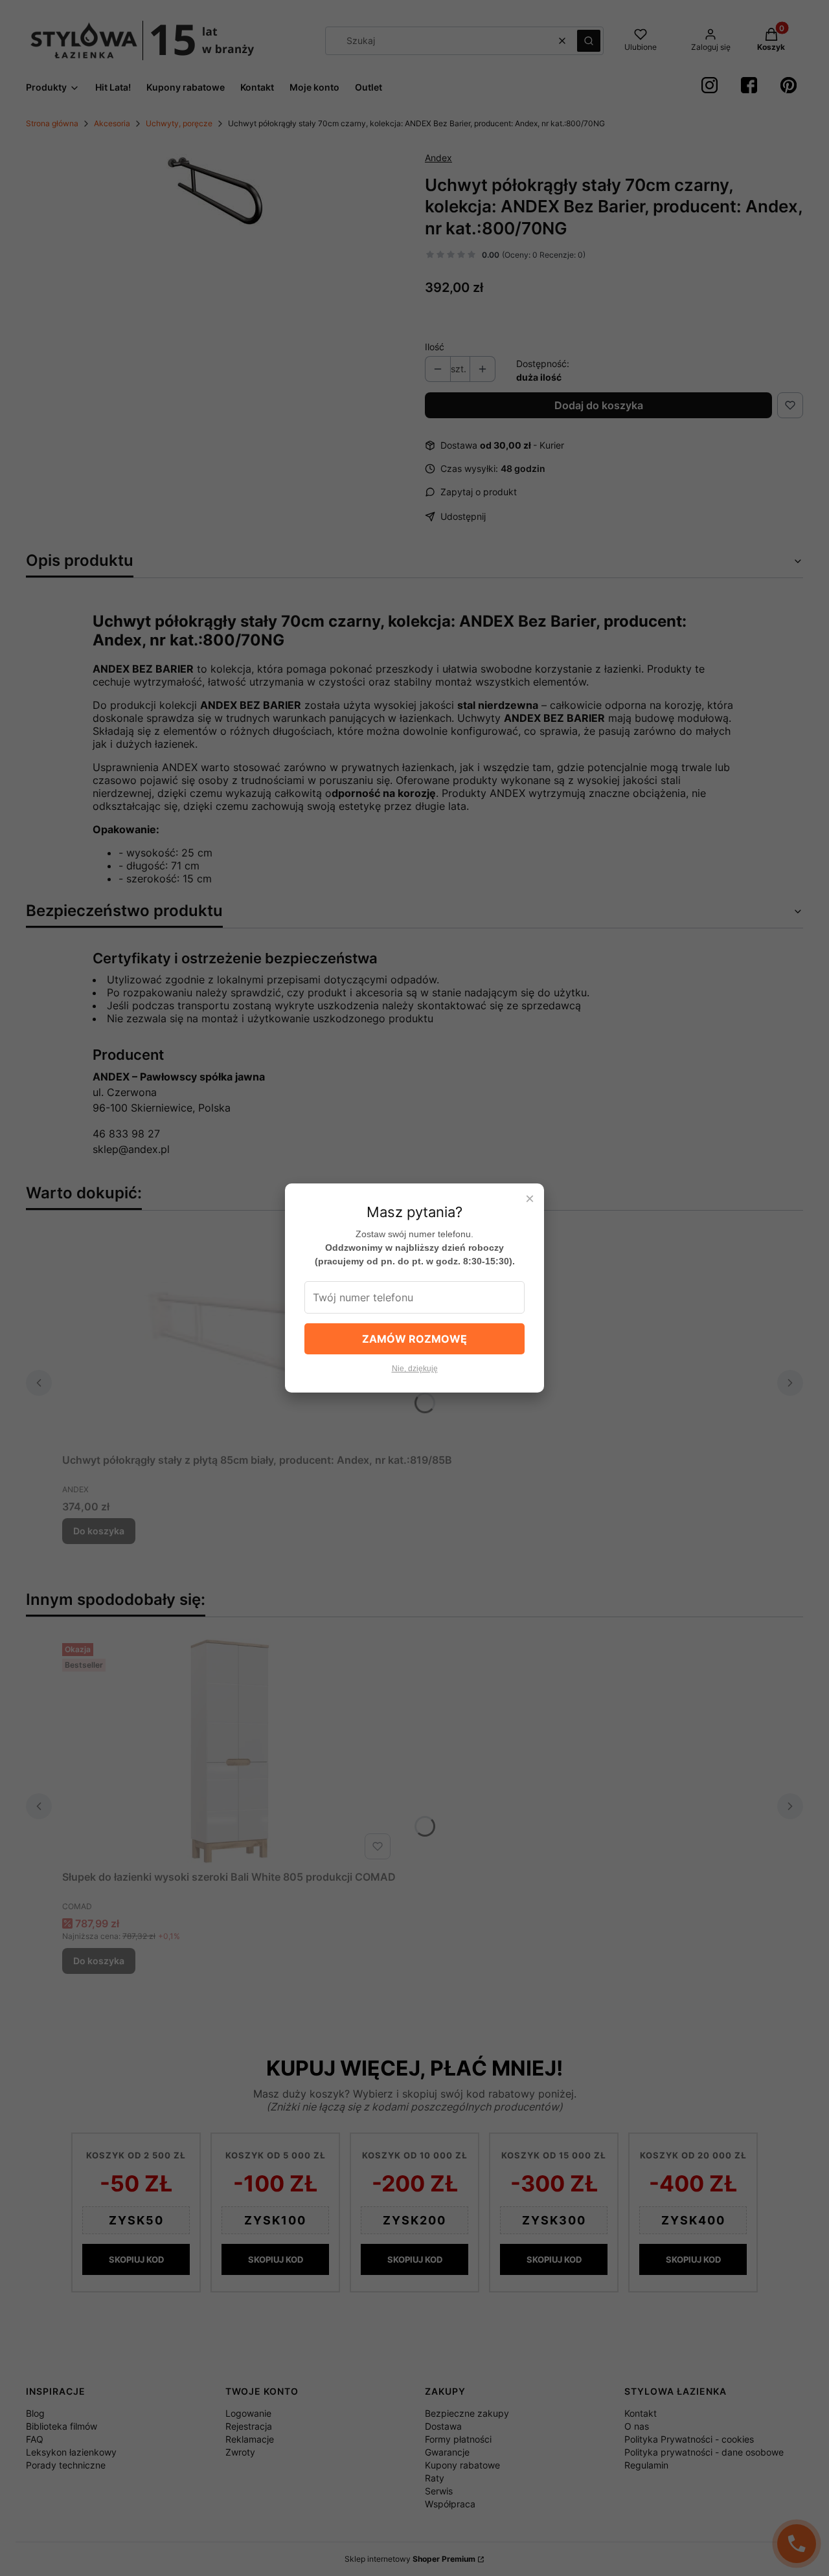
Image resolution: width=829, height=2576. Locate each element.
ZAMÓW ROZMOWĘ (414, 1339)
